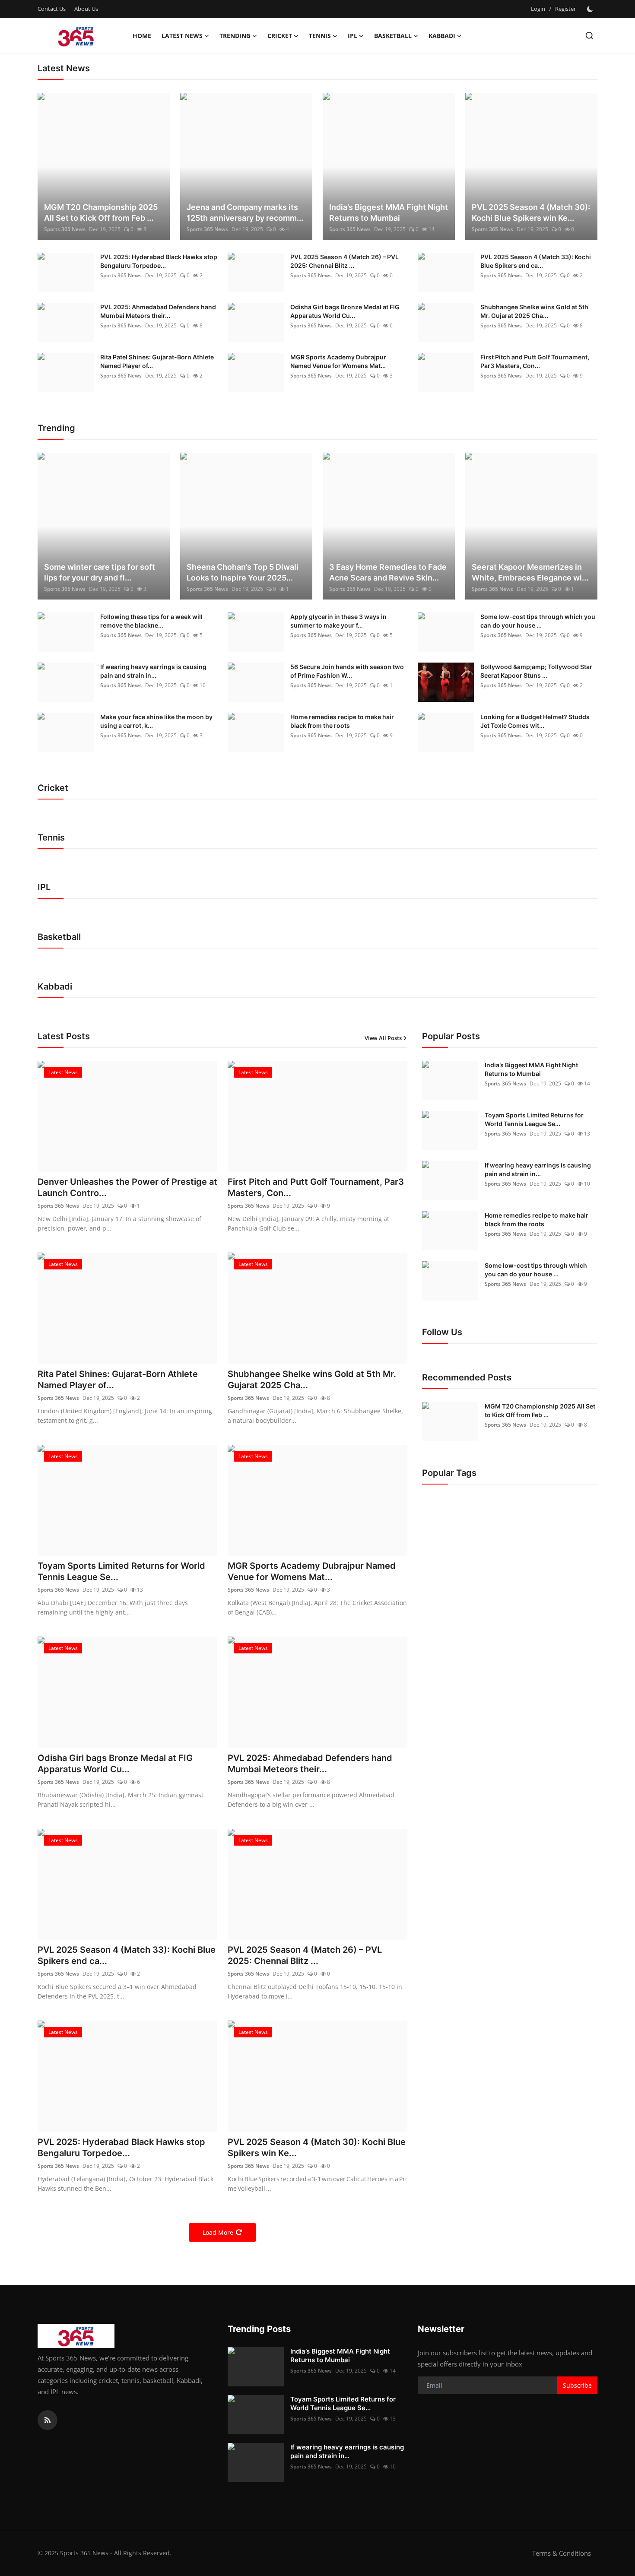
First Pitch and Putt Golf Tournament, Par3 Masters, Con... (535, 361)
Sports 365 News (65, 229)
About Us (86, 9)
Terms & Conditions (562, 2553)
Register (565, 9)
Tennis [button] (320, 36)
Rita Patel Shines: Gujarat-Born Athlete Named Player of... (157, 361)
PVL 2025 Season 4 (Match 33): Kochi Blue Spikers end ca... (536, 261)
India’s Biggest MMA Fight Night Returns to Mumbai (389, 213)
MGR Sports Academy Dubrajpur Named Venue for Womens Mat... (338, 361)
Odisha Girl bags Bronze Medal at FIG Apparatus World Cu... (345, 311)
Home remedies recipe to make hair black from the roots (342, 721)
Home (142, 36)
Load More (218, 2232)
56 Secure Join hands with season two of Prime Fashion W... (347, 671)
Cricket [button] (280, 36)
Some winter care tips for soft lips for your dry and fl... (100, 572)
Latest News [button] (182, 36)
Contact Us (52, 9)
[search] (589, 36)
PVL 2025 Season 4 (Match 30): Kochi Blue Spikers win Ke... (531, 213)
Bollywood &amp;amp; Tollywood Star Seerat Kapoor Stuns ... (536, 671)
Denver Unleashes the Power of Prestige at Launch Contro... (127, 1187)
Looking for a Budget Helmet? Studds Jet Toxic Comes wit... (535, 721)
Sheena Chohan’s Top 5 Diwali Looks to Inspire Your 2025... (243, 572)
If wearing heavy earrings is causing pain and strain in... (153, 671)
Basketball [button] (393, 36)
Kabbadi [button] (442, 36)
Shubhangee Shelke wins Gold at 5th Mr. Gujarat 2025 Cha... (534, 311)
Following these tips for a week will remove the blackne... (151, 621)
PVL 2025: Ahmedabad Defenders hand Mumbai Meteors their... (158, 311)
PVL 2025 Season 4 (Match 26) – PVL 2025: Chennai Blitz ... (344, 261)
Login (538, 9)
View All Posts (383, 1038)
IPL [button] (352, 36)
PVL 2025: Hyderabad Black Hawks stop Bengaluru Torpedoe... (159, 261)
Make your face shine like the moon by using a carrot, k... (156, 721)
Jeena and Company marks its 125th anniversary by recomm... (245, 213)
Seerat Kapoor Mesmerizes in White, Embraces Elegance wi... (530, 572)
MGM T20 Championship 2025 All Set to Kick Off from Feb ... (101, 213)
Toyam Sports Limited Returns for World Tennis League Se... (121, 1571)
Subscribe (577, 2385)
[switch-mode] (591, 9)
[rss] (48, 2420)
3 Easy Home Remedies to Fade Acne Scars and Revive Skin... (388, 572)
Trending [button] (235, 36)
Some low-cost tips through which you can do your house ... (538, 621)
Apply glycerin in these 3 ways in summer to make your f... (338, 621)
